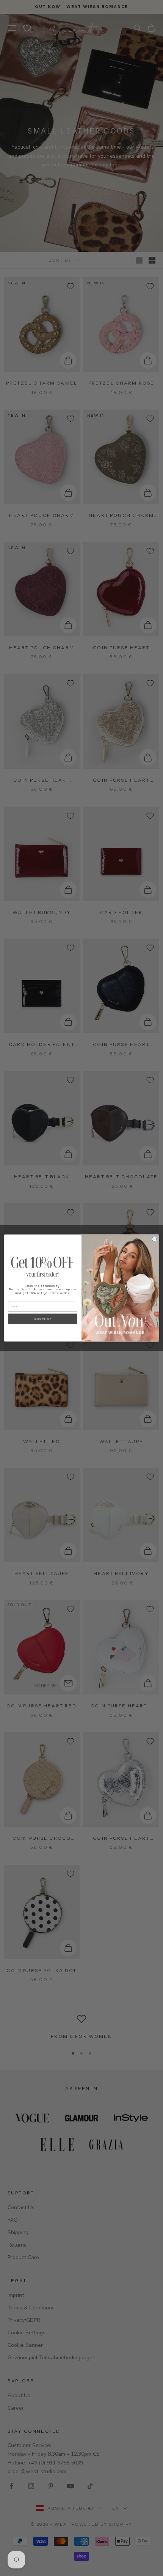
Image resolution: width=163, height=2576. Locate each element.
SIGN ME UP (43, 1319)
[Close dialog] (154, 1239)
